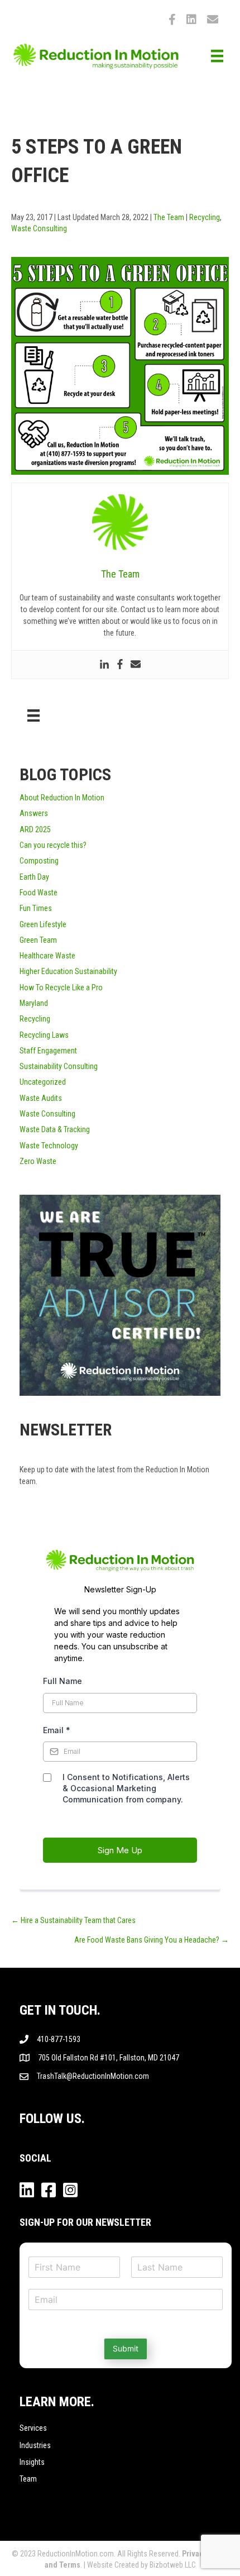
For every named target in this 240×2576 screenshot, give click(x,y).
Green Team (38, 940)
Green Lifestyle (43, 924)
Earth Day (34, 877)
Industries (35, 2445)
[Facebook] (120, 665)
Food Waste (39, 893)
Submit (126, 2348)
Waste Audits (41, 1098)
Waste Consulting (39, 228)
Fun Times (36, 908)
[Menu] (217, 56)
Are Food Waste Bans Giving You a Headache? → (152, 1940)
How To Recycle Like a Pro (61, 988)
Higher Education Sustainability (68, 971)
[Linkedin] (104, 665)
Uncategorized (43, 1082)
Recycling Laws (44, 1035)
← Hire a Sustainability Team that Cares (73, 1920)
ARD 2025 (35, 829)
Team (28, 2479)
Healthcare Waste (47, 956)
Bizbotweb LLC (173, 2565)
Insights (32, 2462)
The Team (169, 217)
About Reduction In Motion (62, 798)
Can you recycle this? (53, 845)
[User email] (136, 665)
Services (33, 2428)
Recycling (205, 217)
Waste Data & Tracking (55, 1129)
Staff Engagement (48, 1051)
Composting (39, 861)
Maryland (34, 1003)
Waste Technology (49, 1146)
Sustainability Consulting (59, 1066)
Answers (34, 813)
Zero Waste (38, 1161)
